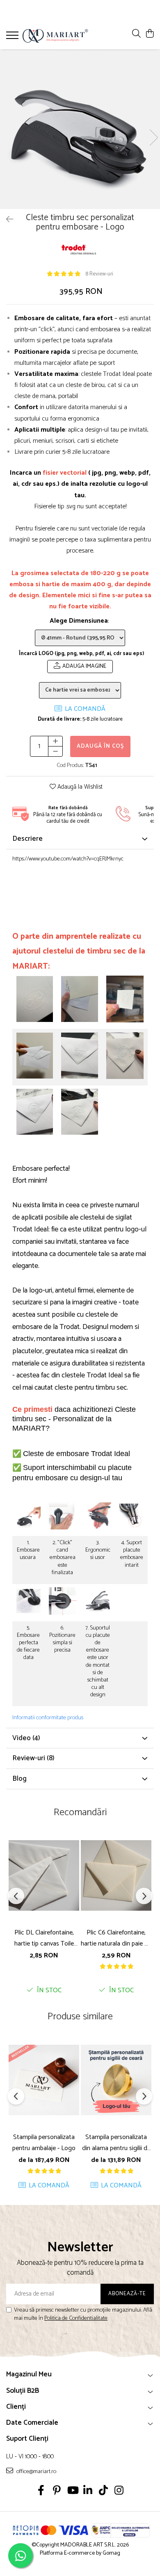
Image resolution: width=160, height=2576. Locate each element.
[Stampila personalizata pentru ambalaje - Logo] (44, 2080)
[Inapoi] (6, 220)
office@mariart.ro (36, 2471)
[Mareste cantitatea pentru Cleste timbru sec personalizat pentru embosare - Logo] (55, 741)
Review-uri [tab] (33, 1758)
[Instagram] (119, 2492)
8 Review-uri (99, 274)
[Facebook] (41, 2492)
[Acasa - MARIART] (55, 36)
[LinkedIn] (88, 2492)
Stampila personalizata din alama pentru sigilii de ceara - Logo (116, 2143)
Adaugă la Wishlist (79, 787)
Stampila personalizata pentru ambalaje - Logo (44, 2143)
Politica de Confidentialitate (76, 2318)
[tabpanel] (80, 129)
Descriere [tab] (27, 839)
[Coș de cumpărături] (150, 34)
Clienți (16, 2407)
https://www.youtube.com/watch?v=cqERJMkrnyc (68, 859)
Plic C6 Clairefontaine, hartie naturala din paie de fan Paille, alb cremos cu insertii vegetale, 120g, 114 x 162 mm (116, 1938)
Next (153, 138)
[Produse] (13, 38)
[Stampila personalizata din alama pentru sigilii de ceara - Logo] (116, 2080)
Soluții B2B (23, 2391)
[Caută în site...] (136, 34)
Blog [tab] (19, 1779)
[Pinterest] (57, 2492)
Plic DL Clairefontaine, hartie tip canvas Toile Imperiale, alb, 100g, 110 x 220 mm (44, 1938)
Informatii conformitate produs (48, 1718)
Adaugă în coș (100, 746)
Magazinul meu (29, 2374)
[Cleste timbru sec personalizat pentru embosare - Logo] (80, 129)
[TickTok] (104, 2492)
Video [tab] (26, 1738)
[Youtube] (72, 2492)
